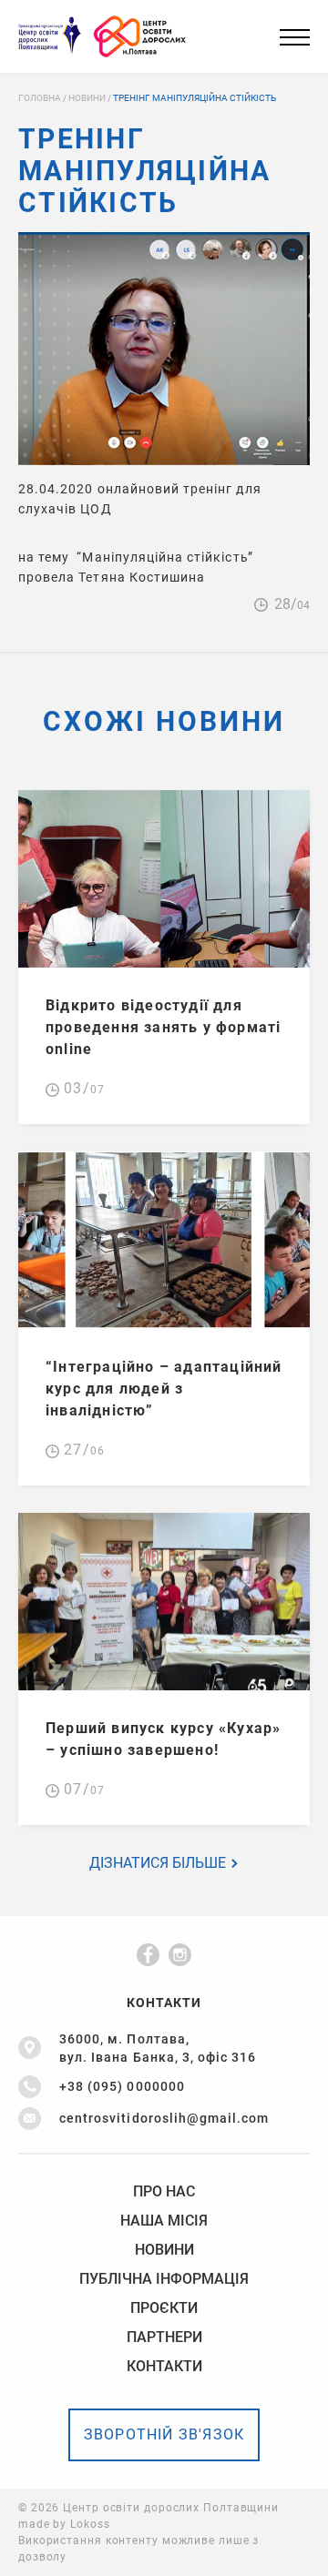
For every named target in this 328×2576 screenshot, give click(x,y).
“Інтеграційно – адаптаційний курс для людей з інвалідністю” (164, 1389)
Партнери (164, 2338)
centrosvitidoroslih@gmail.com (164, 2118)
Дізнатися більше (159, 1863)
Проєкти (164, 2308)
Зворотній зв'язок (164, 2434)
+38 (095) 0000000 (122, 2086)
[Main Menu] (295, 37)
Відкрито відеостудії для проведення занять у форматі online (163, 1027)
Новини (164, 2250)
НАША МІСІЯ (164, 2221)
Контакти (164, 2367)
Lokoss (90, 2524)
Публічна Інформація (164, 2279)
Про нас (164, 2192)
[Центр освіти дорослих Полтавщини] (143, 37)
